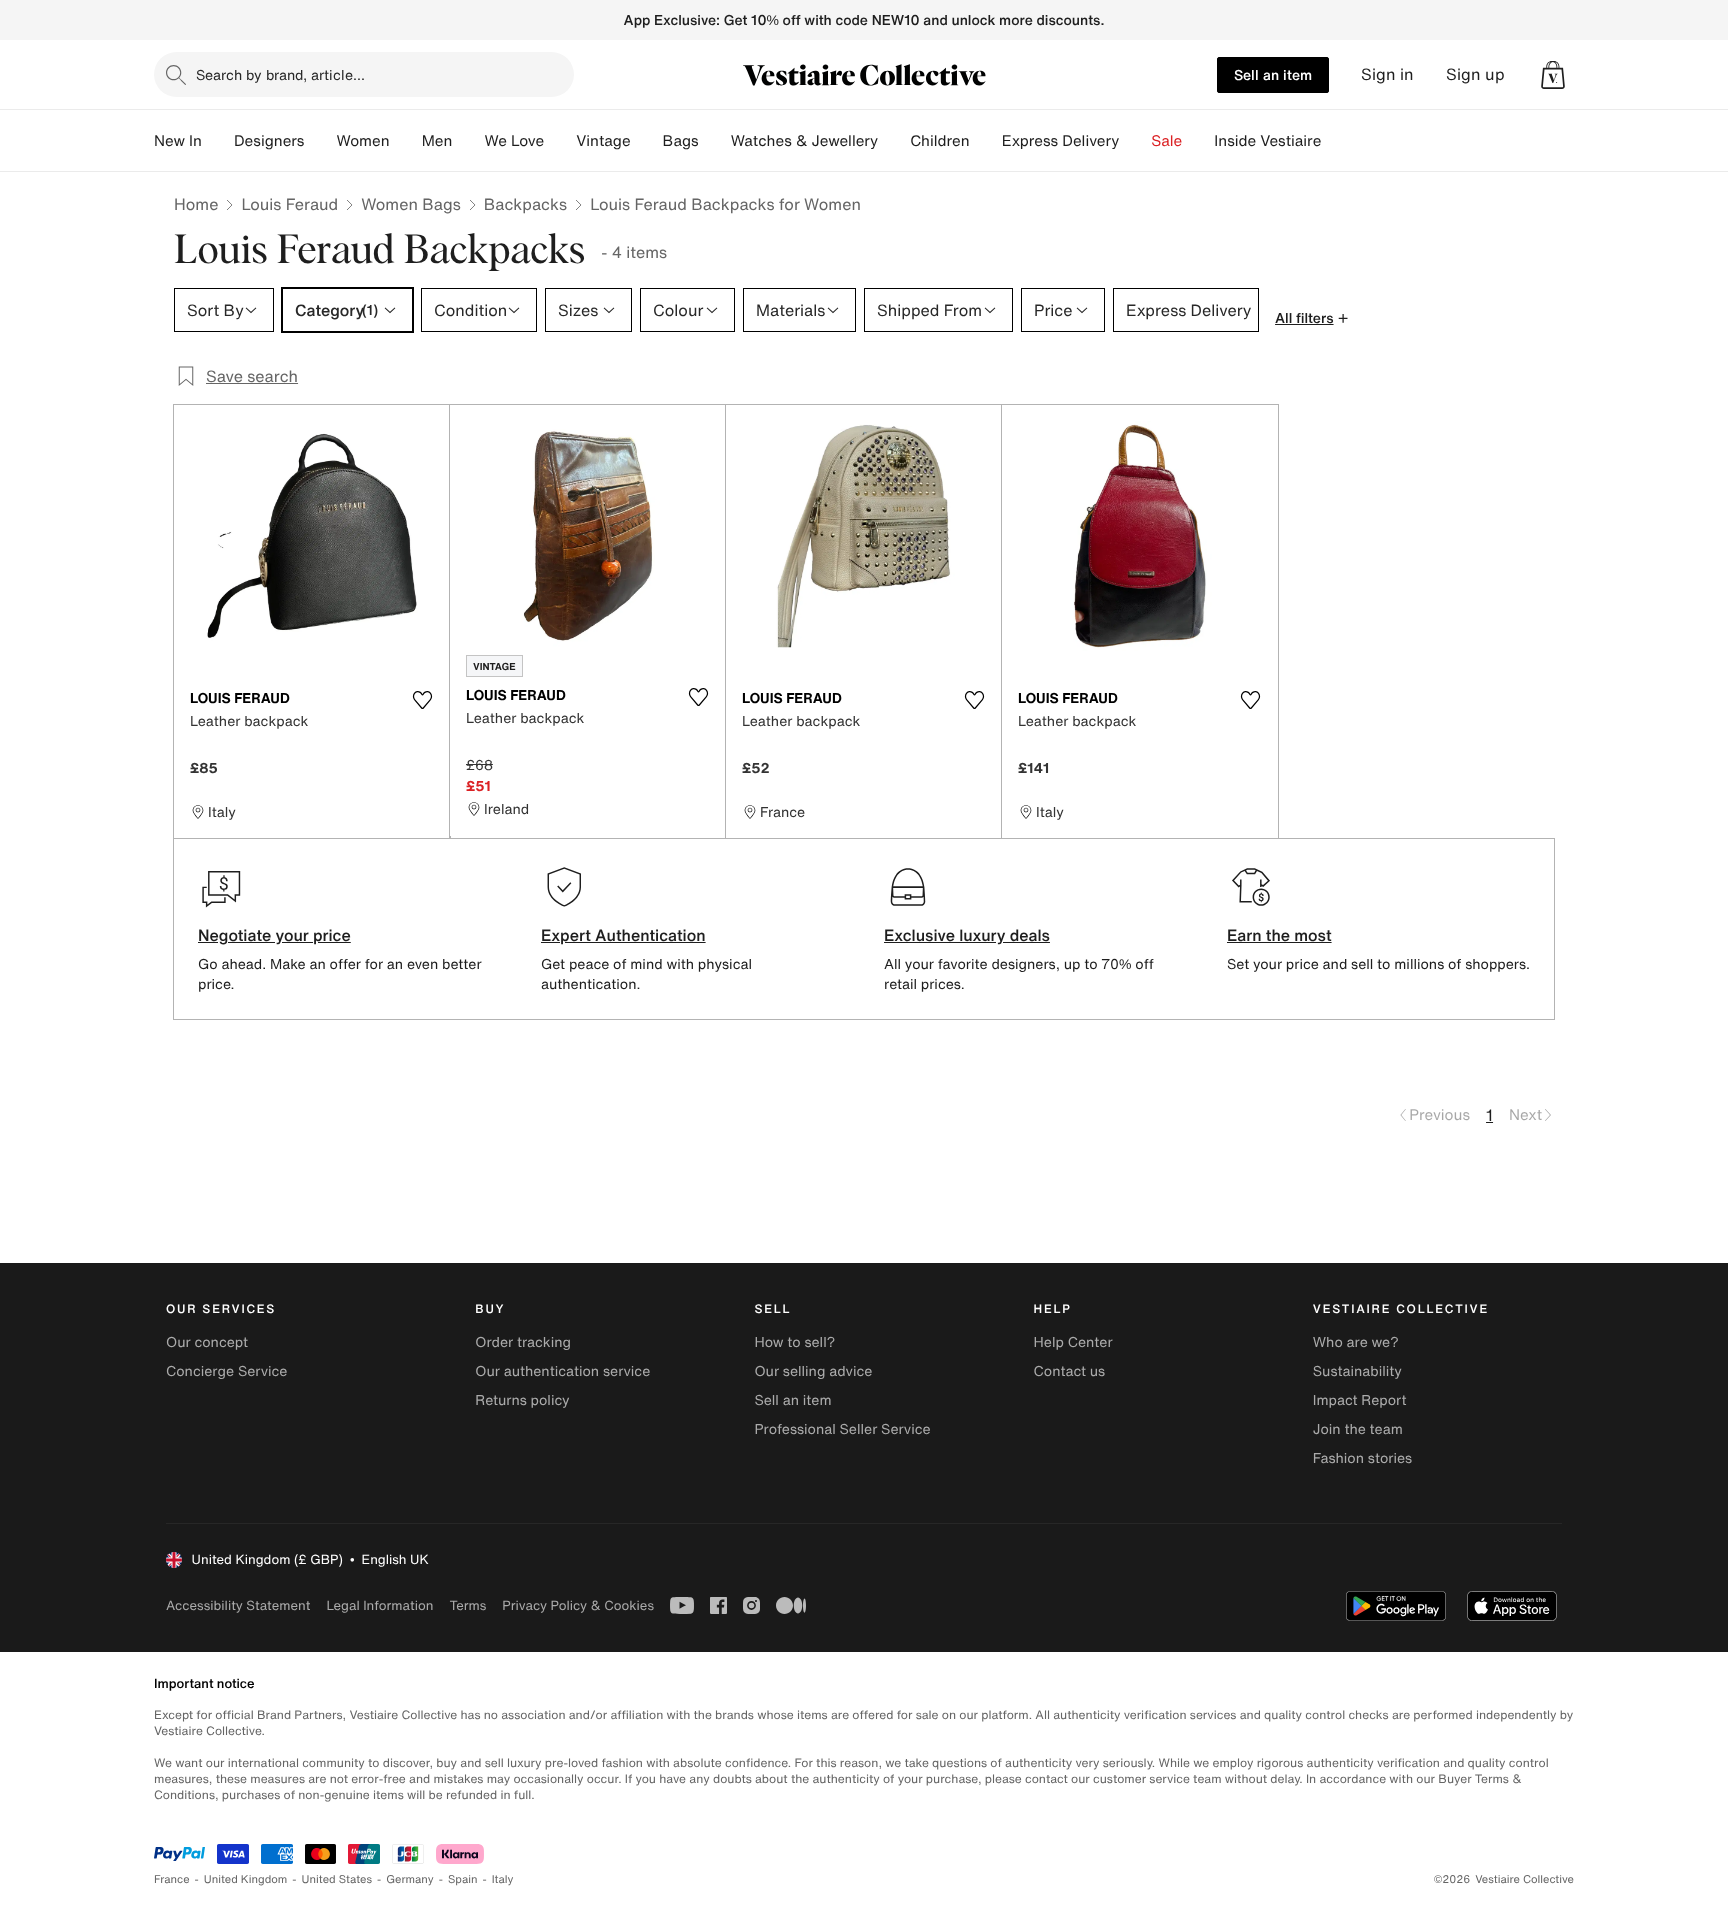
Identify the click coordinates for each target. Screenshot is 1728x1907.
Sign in (1387, 74)
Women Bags (411, 204)
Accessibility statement (238, 1605)
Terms (467, 1605)
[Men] (468, 141)
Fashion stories (1362, 1458)
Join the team (1358, 1429)
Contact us (1070, 1371)
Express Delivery (1061, 141)
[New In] (218, 141)
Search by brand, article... (280, 74)
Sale (1166, 141)
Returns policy (522, 1400)
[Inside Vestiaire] (1337, 141)
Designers (269, 141)
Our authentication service (562, 1371)
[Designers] (320, 141)
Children (940, 141)
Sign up (1475, 74)
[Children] (986, 141)
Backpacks (525, 204)
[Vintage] (647, 141)
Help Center (1073, 1342)
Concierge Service (226, 1371)
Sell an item (1273, 74)
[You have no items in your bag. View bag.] (1553, 75)
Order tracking (523, 1342)
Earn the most (1279, 935)
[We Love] (560, 141)
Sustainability (1357, 1371)
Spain (463, 1879)
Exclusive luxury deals (967, 935)
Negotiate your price (274, 935)
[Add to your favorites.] (422, 700)
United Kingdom (246, 1879)
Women (362, 141)
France (172, 1879)
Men (437, 141)
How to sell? (794, 1342)
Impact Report (1360, 1400)
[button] (1553, 75)
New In (178, 141)
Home (196, 204)
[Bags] (715, 141)
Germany (410, 1879)
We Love (514, 141)
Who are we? (1356, 1342)
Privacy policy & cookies (578, 1605)
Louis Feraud (289, 204)
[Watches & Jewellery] (894, 141)
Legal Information (379, 1605)
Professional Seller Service (842, 1429)
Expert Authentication (623, 935)
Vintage (603, 141)
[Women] (406, 141)
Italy (503, 1879)
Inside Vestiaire (1267, 141)
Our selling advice (813, 1371)
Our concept (207, 1342)
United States (337, 1879)
